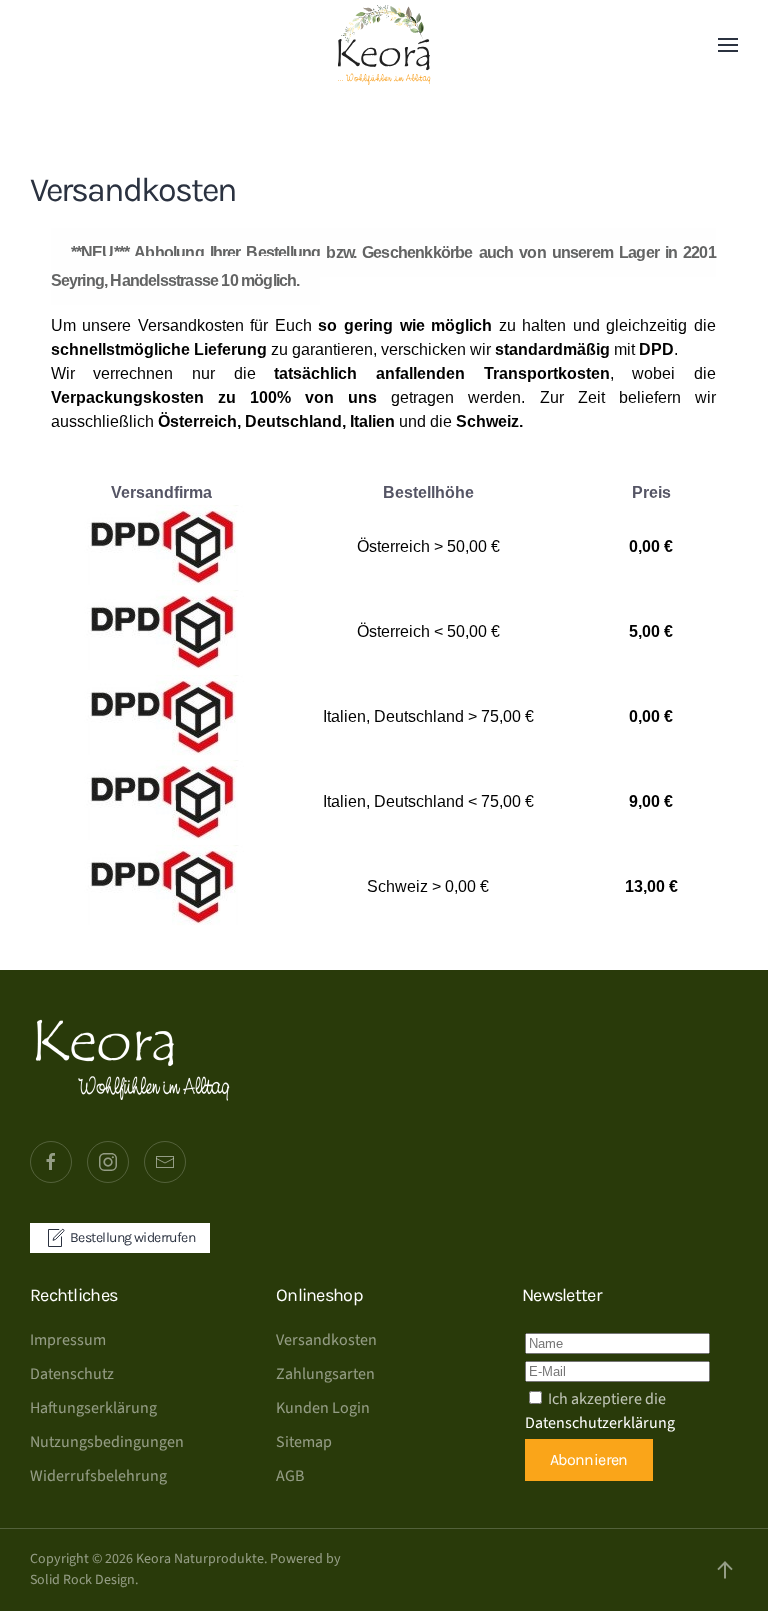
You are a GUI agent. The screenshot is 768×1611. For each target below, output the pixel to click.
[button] (728, 45)
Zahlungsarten (325, 1374)
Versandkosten (326, 1340)
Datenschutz (72, 1374)
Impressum (68, 1340)
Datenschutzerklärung (600, 1423)
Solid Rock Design (82, 1580)
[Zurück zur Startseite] (384, 45)
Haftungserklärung (93, 1408)
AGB (290, 1476)
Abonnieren (589, 1459)
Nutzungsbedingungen (107, 1442)
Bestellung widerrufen (132, 1237)
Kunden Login (323, 1408)
